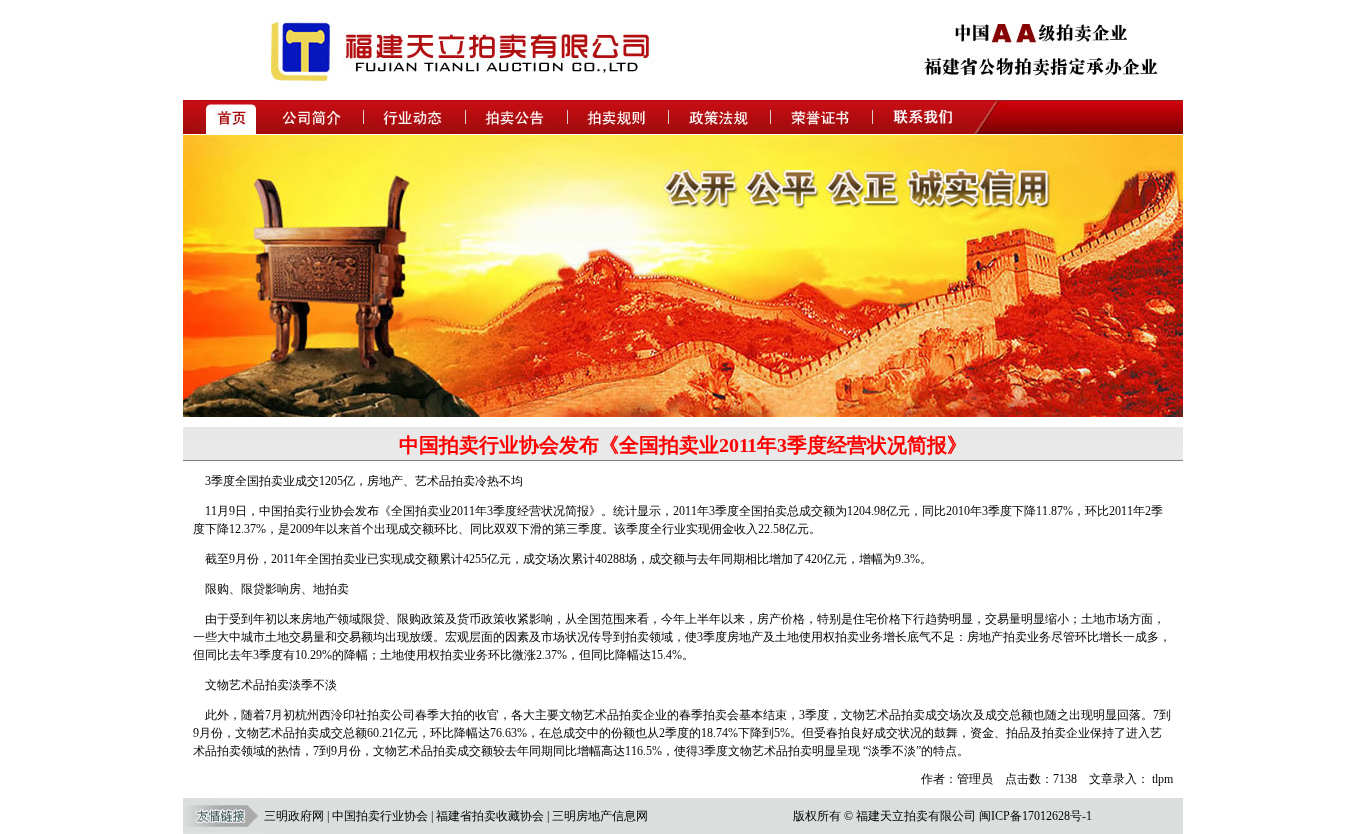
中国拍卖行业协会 (380, 816)
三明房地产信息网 (600, 816)
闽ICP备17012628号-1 (1035, 816)
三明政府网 (294, 816)
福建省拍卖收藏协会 (490, 816)
